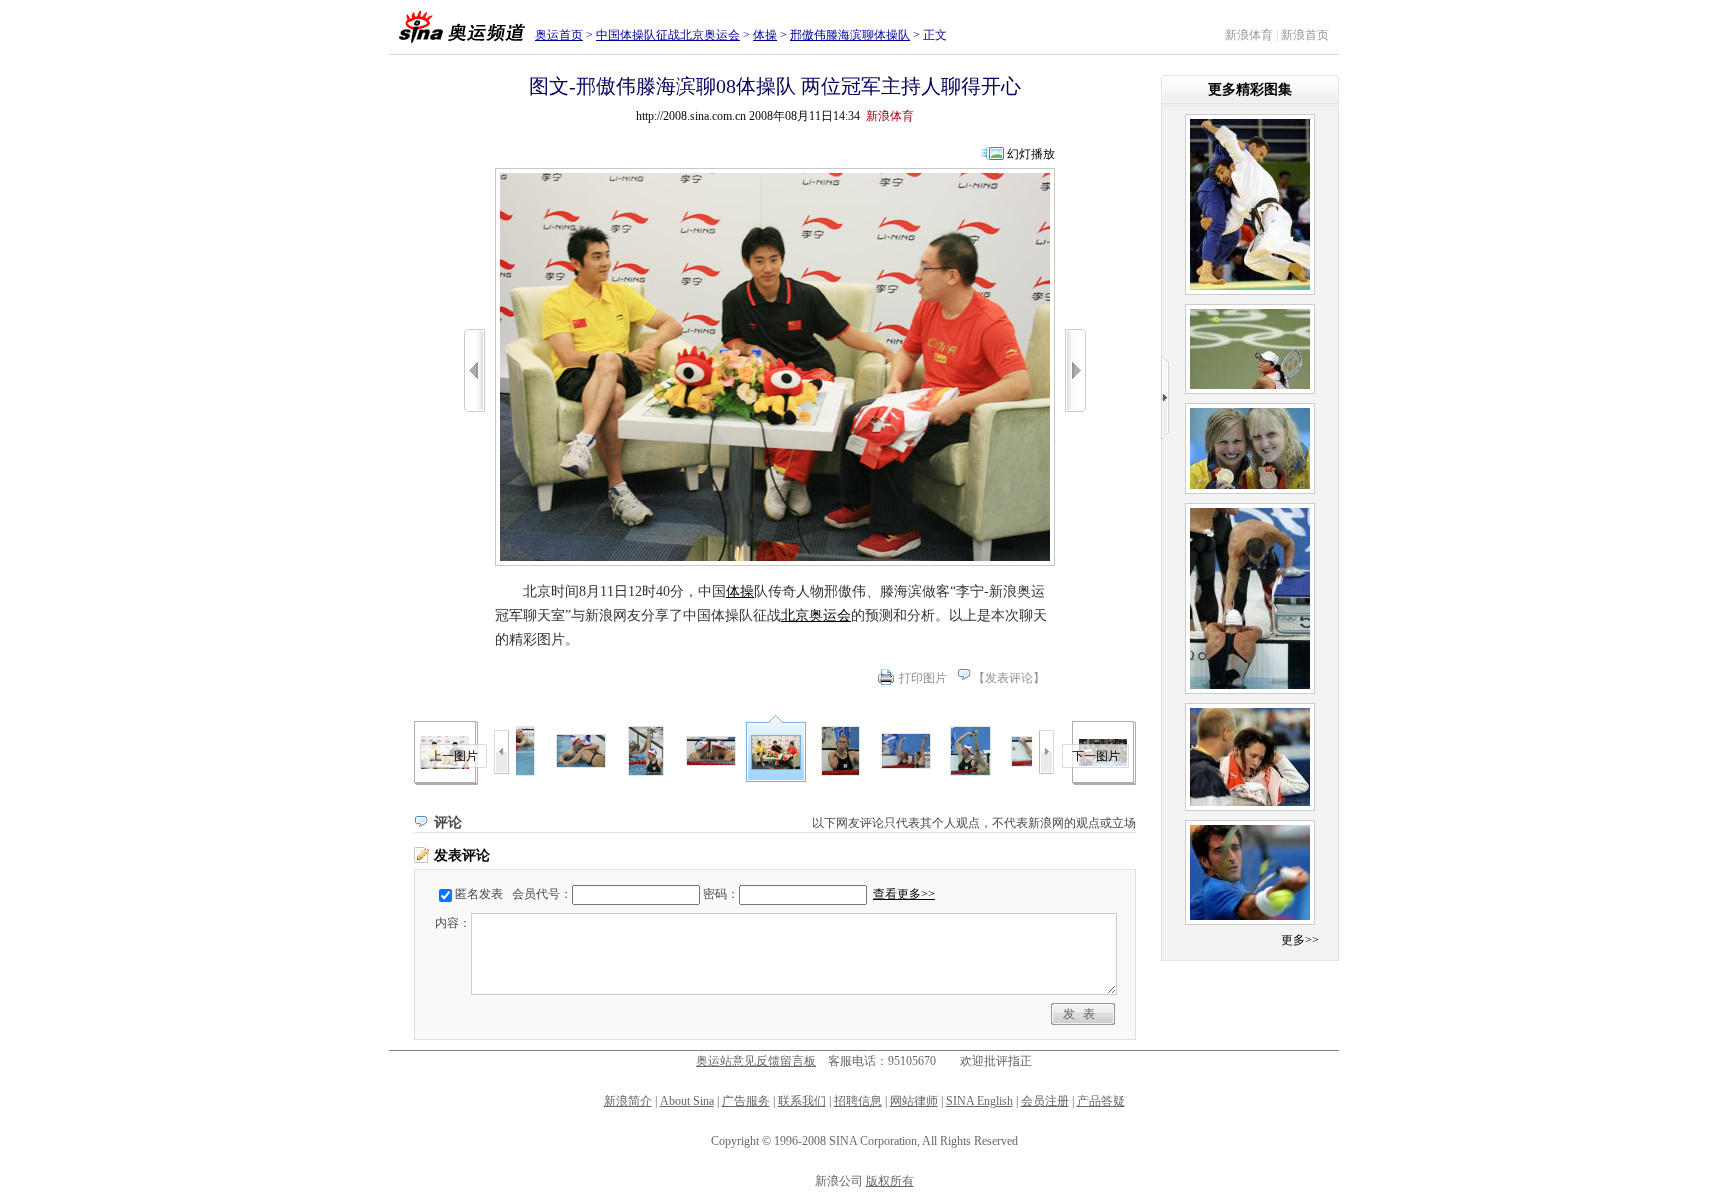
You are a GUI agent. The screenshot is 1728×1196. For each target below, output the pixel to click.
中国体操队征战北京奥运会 (668, 35)
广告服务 (746, 1101)
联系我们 (802, 1101)
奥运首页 (559, 35)
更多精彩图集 (1250, 89)
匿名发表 (479, 894)
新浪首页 (1305, 35)
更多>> (1300, 940)
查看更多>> (904, 894)
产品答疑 (1101, 1101)
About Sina (687, 1101)
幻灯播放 (1031, 154)
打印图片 (923, 678)
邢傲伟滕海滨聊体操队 (850, 35)
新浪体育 (1249, 35)
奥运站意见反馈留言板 (756, 1061)
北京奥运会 (816, 615)
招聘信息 (858, 1101)
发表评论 (1009, 678)
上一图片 (454, 756)
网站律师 (914, 1101)
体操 (765, 35)
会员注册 (1045, 1101)
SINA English (979, 1101)
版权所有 (890, 1181)
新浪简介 (628, 1101)
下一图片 (1096, 756)
